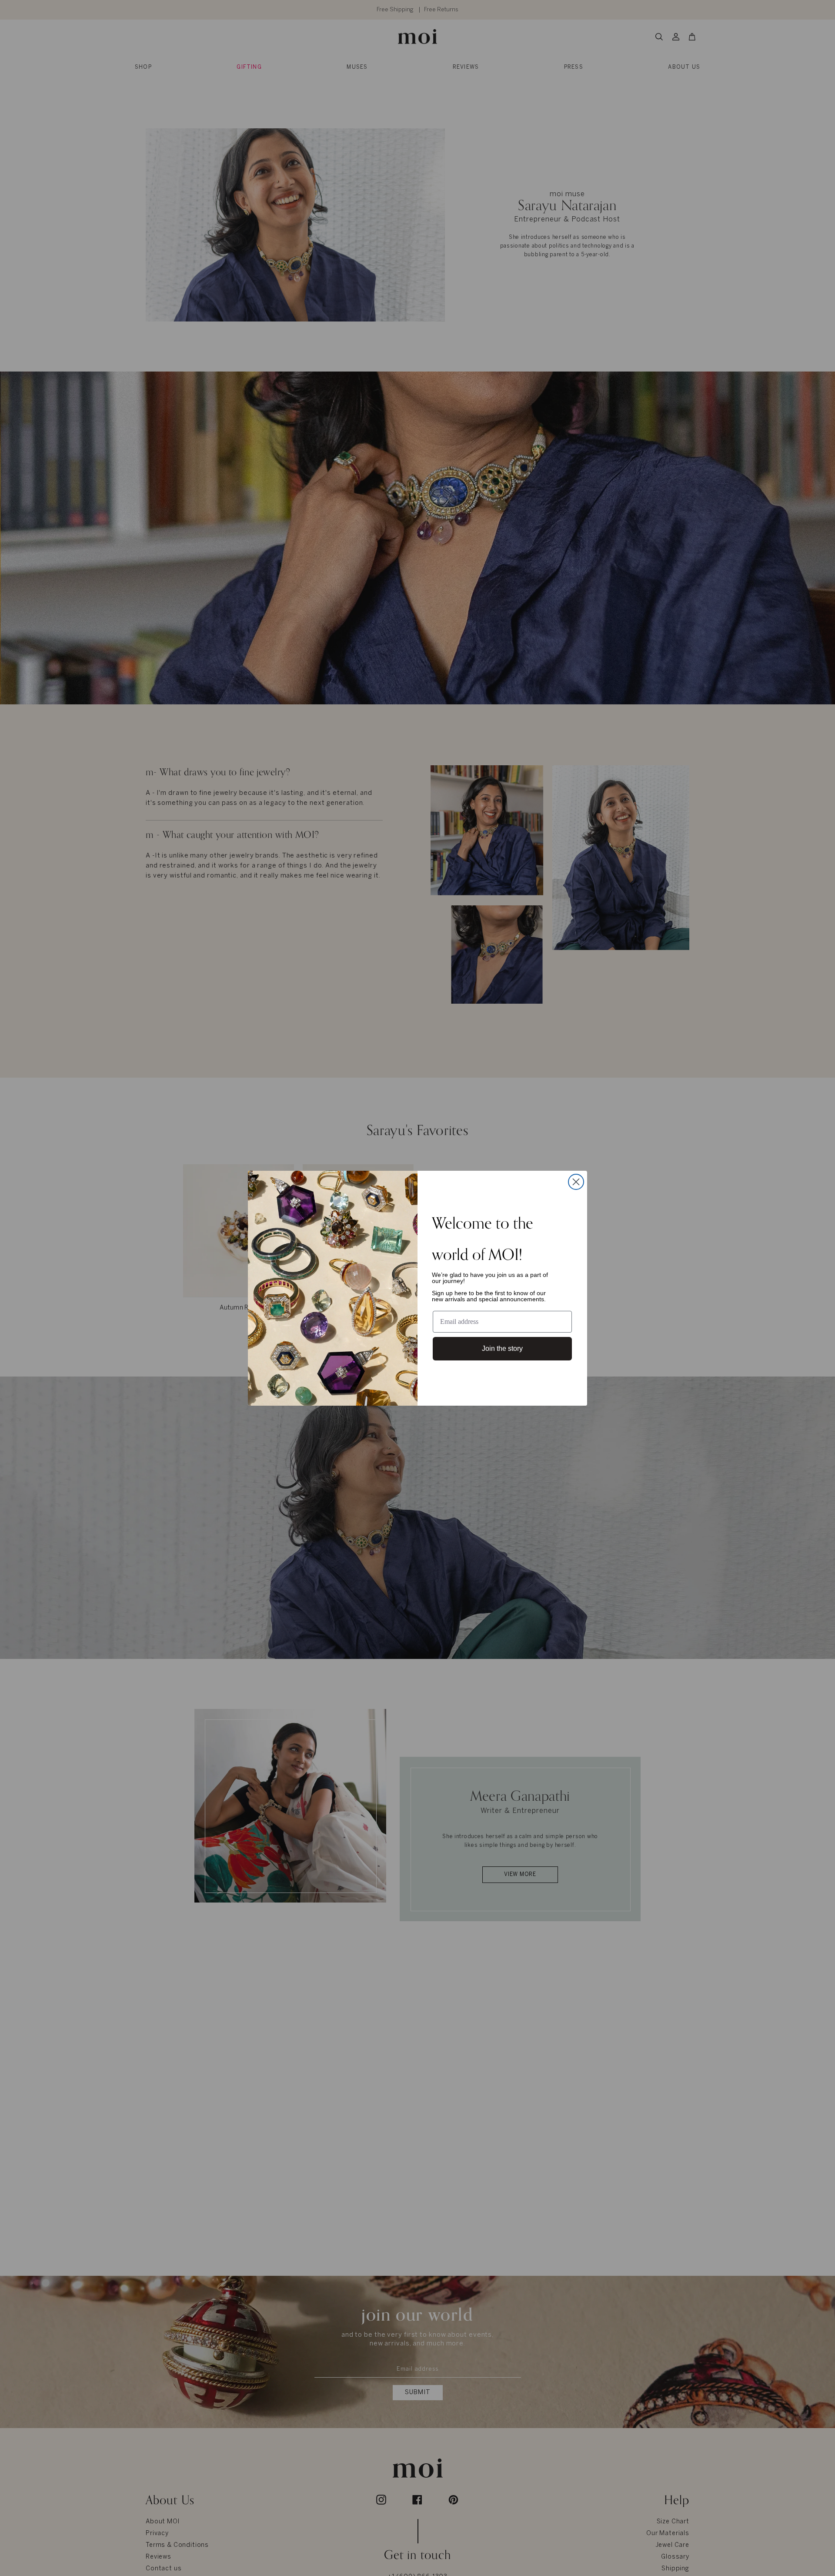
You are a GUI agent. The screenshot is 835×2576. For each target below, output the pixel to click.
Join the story (502, 1348)
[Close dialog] (576, 1182)
